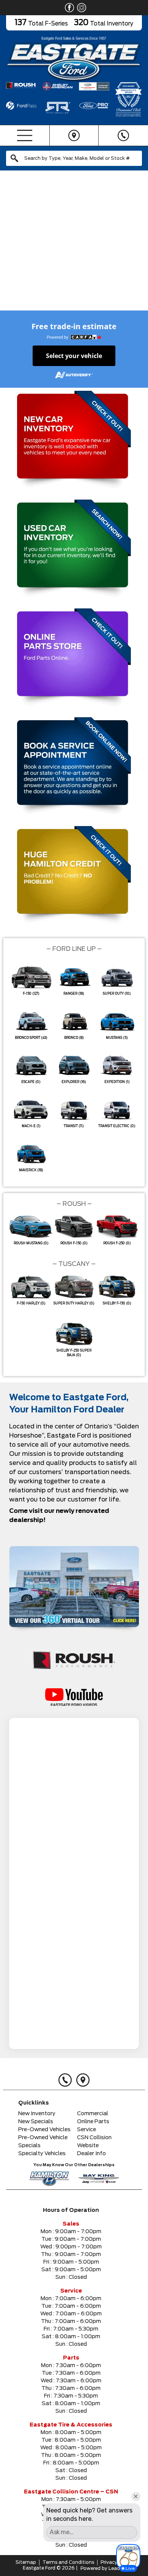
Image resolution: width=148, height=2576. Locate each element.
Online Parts (93, 2122)
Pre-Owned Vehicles (44, 2130)
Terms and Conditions (68, 2562)
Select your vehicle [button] (74, 356)
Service (87, 2130)
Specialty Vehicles (42, 2154)
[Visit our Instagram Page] (80, 8)
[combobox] (74, 158)
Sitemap (26, 2562)
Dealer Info (91, 2154)
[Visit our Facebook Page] (68, 8)
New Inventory (37, 2114)
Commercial (93, 2114)
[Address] (74, 135)
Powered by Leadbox (105, 2568)
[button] (9, 245)
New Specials (36, 2122)
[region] (74, 245)
